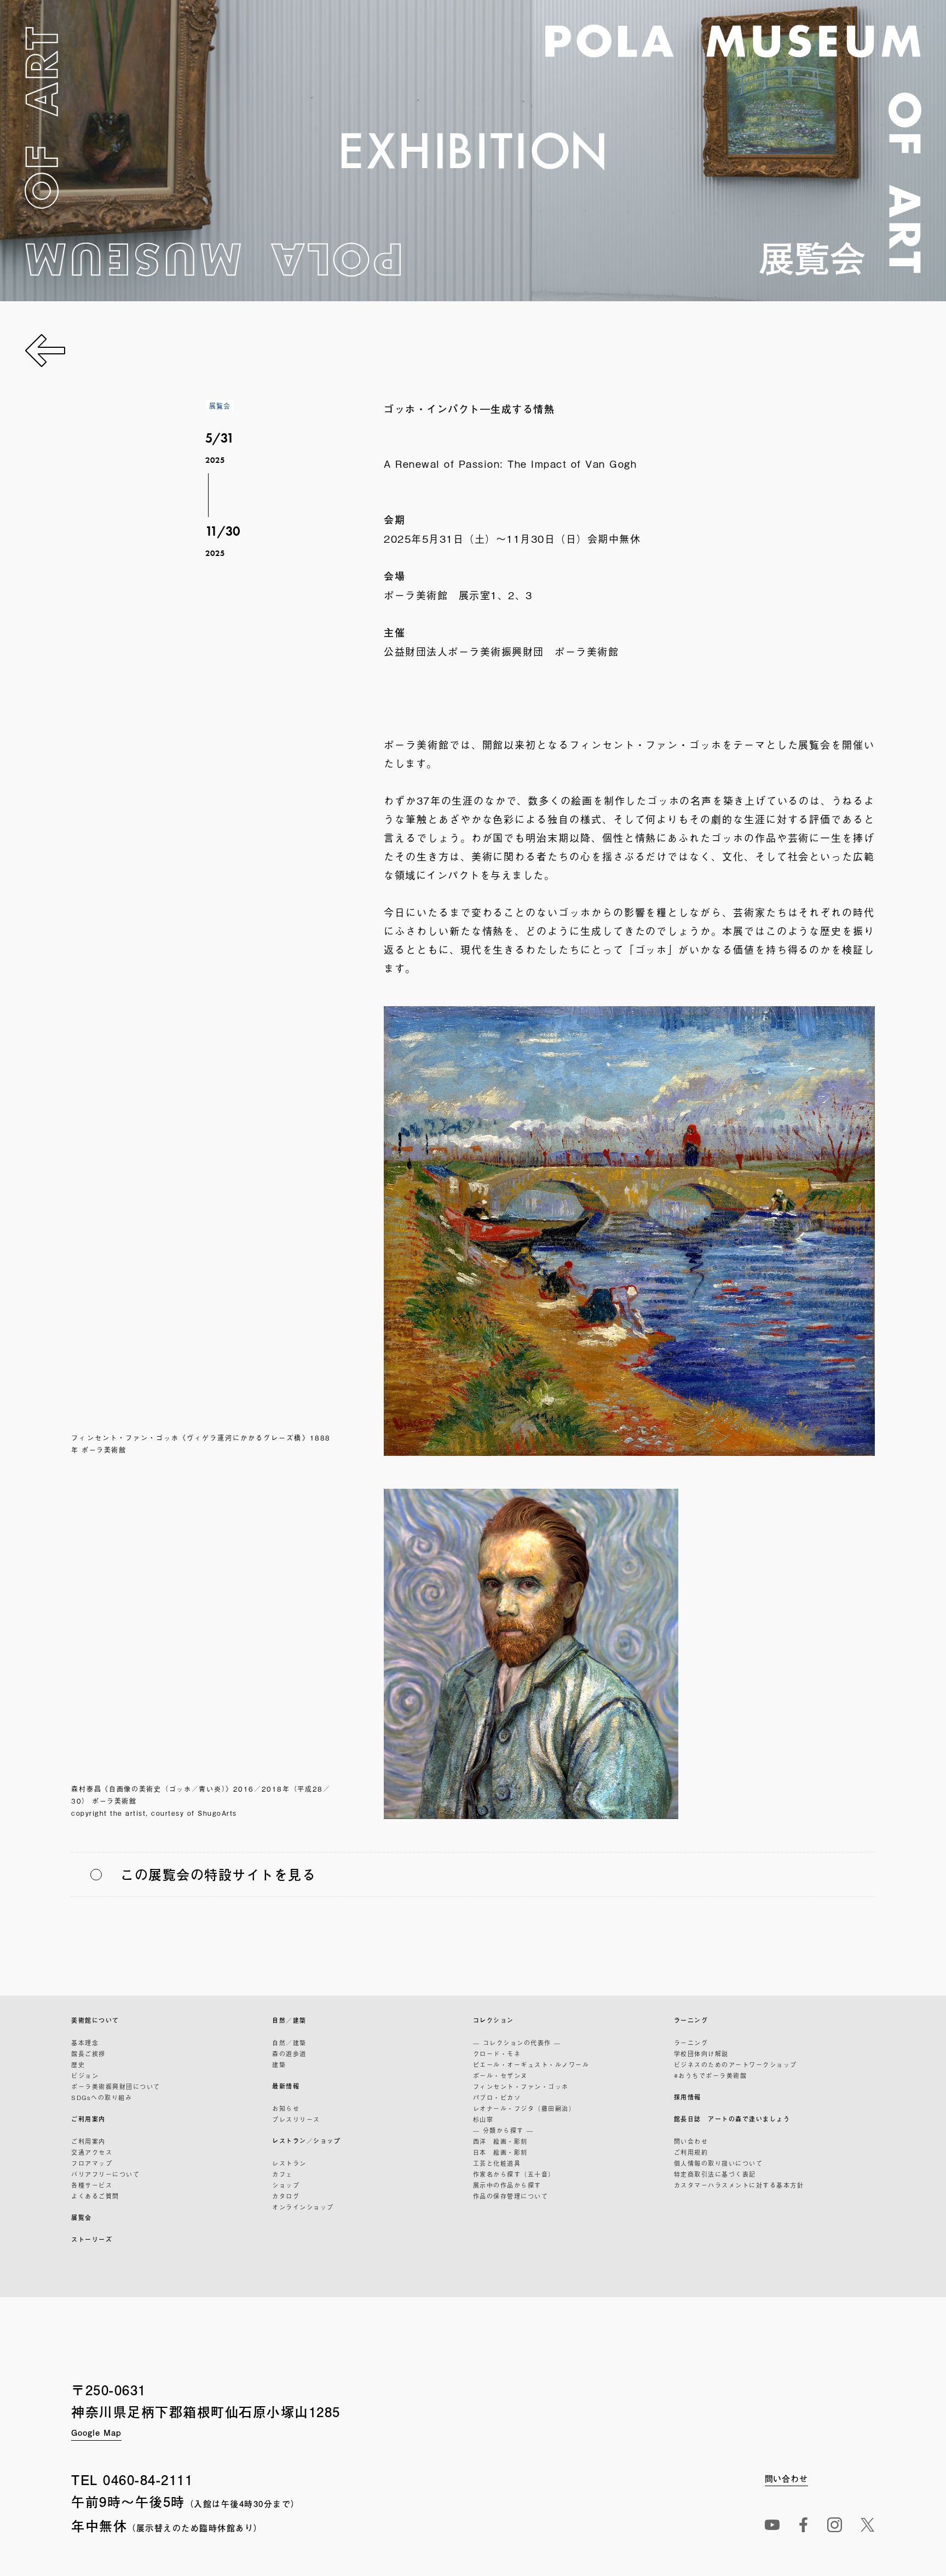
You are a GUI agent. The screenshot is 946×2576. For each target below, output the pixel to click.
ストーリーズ (92, 2239)
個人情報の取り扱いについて (719, 2163)
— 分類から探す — (503, 2130)
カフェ (282, 2174)
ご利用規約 (691, 2152)
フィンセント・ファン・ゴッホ (521, 2086)
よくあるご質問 (95, 2196)
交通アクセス (92, 2152)
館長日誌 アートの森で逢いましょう (732, 2119)
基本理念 (85, 2043)
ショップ (286, 2185)
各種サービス (92, 2185)
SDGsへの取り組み (102, 2097)
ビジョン (85, 2075)
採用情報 (688, 2097)
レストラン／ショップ (306, 2141)
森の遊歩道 (289, 2053)
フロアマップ (92, 2163)
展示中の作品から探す (507, 2185)
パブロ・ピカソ (497, 2097)
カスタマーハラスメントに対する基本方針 (739, 2185)
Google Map (96, 2432)
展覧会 (82, 2218)
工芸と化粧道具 (497, 2163)
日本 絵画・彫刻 (500, 2152)
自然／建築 (289, 2020)
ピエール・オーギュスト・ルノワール (531, 2064)
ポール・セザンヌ (500, 2075)
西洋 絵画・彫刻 (500, 2141)
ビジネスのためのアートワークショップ (736, 2064)
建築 (279, 2064)
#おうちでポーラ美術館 (711, 2075)
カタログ (286, 2196)
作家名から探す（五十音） (514, 2174)
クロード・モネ (497, 2053)
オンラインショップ (303, 2207)
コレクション (494, 2020)
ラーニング (691, 2020)
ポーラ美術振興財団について (116, 2086)
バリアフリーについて (105, 2174)
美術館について (95, 2020)
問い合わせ (691, 2141)
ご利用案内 (88, 2119)
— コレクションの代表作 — (517, 2043)
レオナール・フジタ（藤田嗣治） (524, 2108)
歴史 (78, 2064)
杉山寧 (483, 2119)
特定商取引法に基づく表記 (715, 2174)
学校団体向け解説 (701, 2053)
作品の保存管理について (511, 2196)
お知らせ (286, 2108)
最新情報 (286, 2086)
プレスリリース (296, 2119)
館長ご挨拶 (88, 2053)
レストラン (289, 2163)
